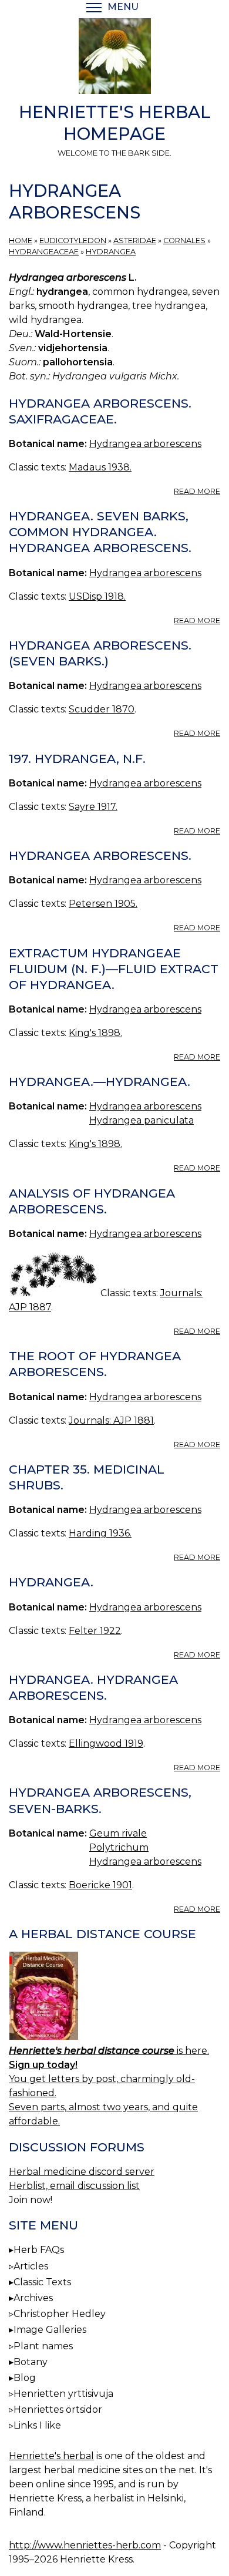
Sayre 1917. (93, 807)
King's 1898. (95, 1033)
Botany (31, 2362)
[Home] (114, 58)
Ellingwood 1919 (106, 1743)
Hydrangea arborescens (145, 444)
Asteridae (135, 241)
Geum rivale (118, 1833)
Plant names (43, 2346)
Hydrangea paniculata (142, 1120)
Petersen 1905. (103, 904)
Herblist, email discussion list (74, 2186)
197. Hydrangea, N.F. (77, 759)
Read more (197, 491)
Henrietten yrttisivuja (63, 2394)
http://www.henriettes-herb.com (85, 2545)
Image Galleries (50, 2330)
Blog (25, 2378)
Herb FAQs (39, 2250)
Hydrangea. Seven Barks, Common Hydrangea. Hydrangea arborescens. (100, 532)
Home (21, 241)
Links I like (37, 2425)
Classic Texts (42, 2282)
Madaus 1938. (100, 467)
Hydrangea (111, 252)
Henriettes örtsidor (58, 2409)
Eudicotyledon (73, 241)
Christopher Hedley (60, 2314)
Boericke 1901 (100, 1885)
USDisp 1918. (97, 596)
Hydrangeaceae (44, 252)
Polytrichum (119, 1847)
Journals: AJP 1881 (111, 1420)
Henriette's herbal (51, 2456)
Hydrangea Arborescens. (100, 855)
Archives (33, 2298)
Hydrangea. (51, 1582)
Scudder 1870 (102, 709)
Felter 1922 (95, 1631)
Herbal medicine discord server (82, 2172)
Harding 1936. (100, 1533)
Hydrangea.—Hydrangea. (100, 1082)
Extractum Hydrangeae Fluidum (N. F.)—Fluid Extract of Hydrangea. (114, 969)
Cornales (184, 241)
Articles (31, 2266)
